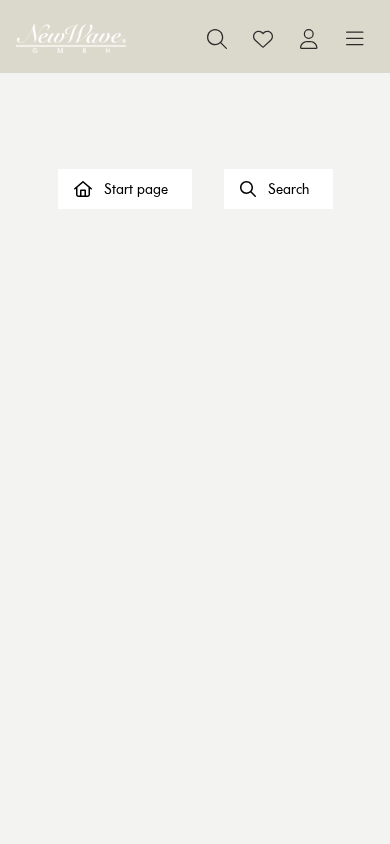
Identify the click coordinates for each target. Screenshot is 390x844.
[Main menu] (355, 39)
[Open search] (217, 39)
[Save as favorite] (263, 39)
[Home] (71, 38)
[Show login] (309, 39)
